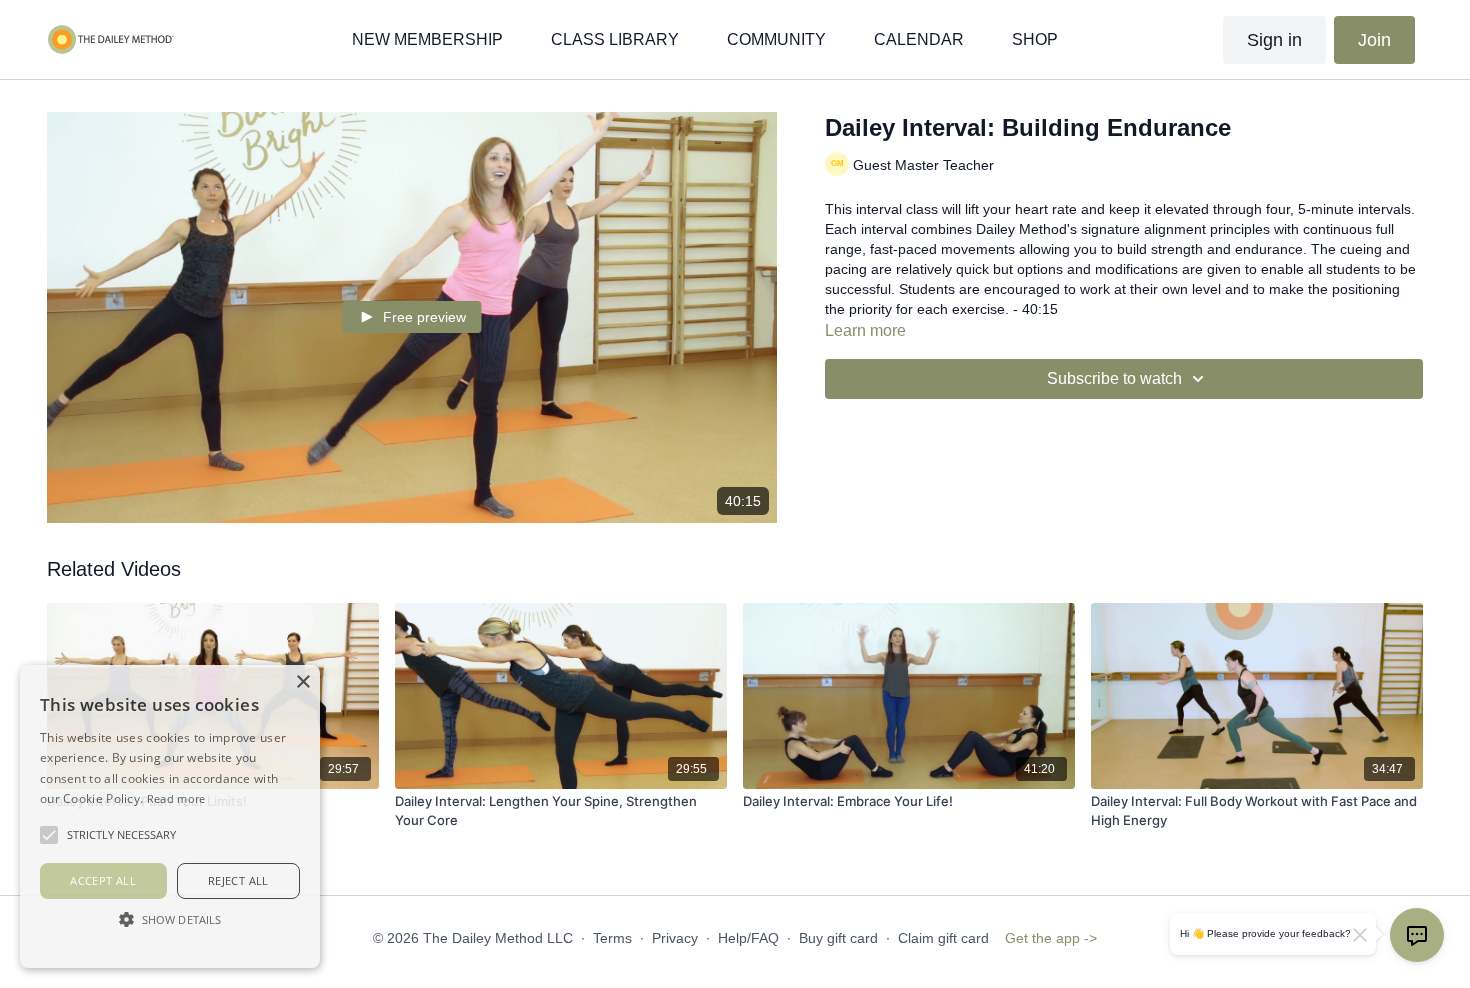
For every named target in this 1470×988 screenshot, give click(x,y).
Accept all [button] (103, 880)
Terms (612, 938)
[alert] (170, 816)
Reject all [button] (238, 880)
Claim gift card (943, 938)
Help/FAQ (748, 938)
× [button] (302, 682)
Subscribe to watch (1114, 378)
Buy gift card (838, 938)
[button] (170, 919)
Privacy (675, 938)
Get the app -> (1051, 938)
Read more (176, 798)
